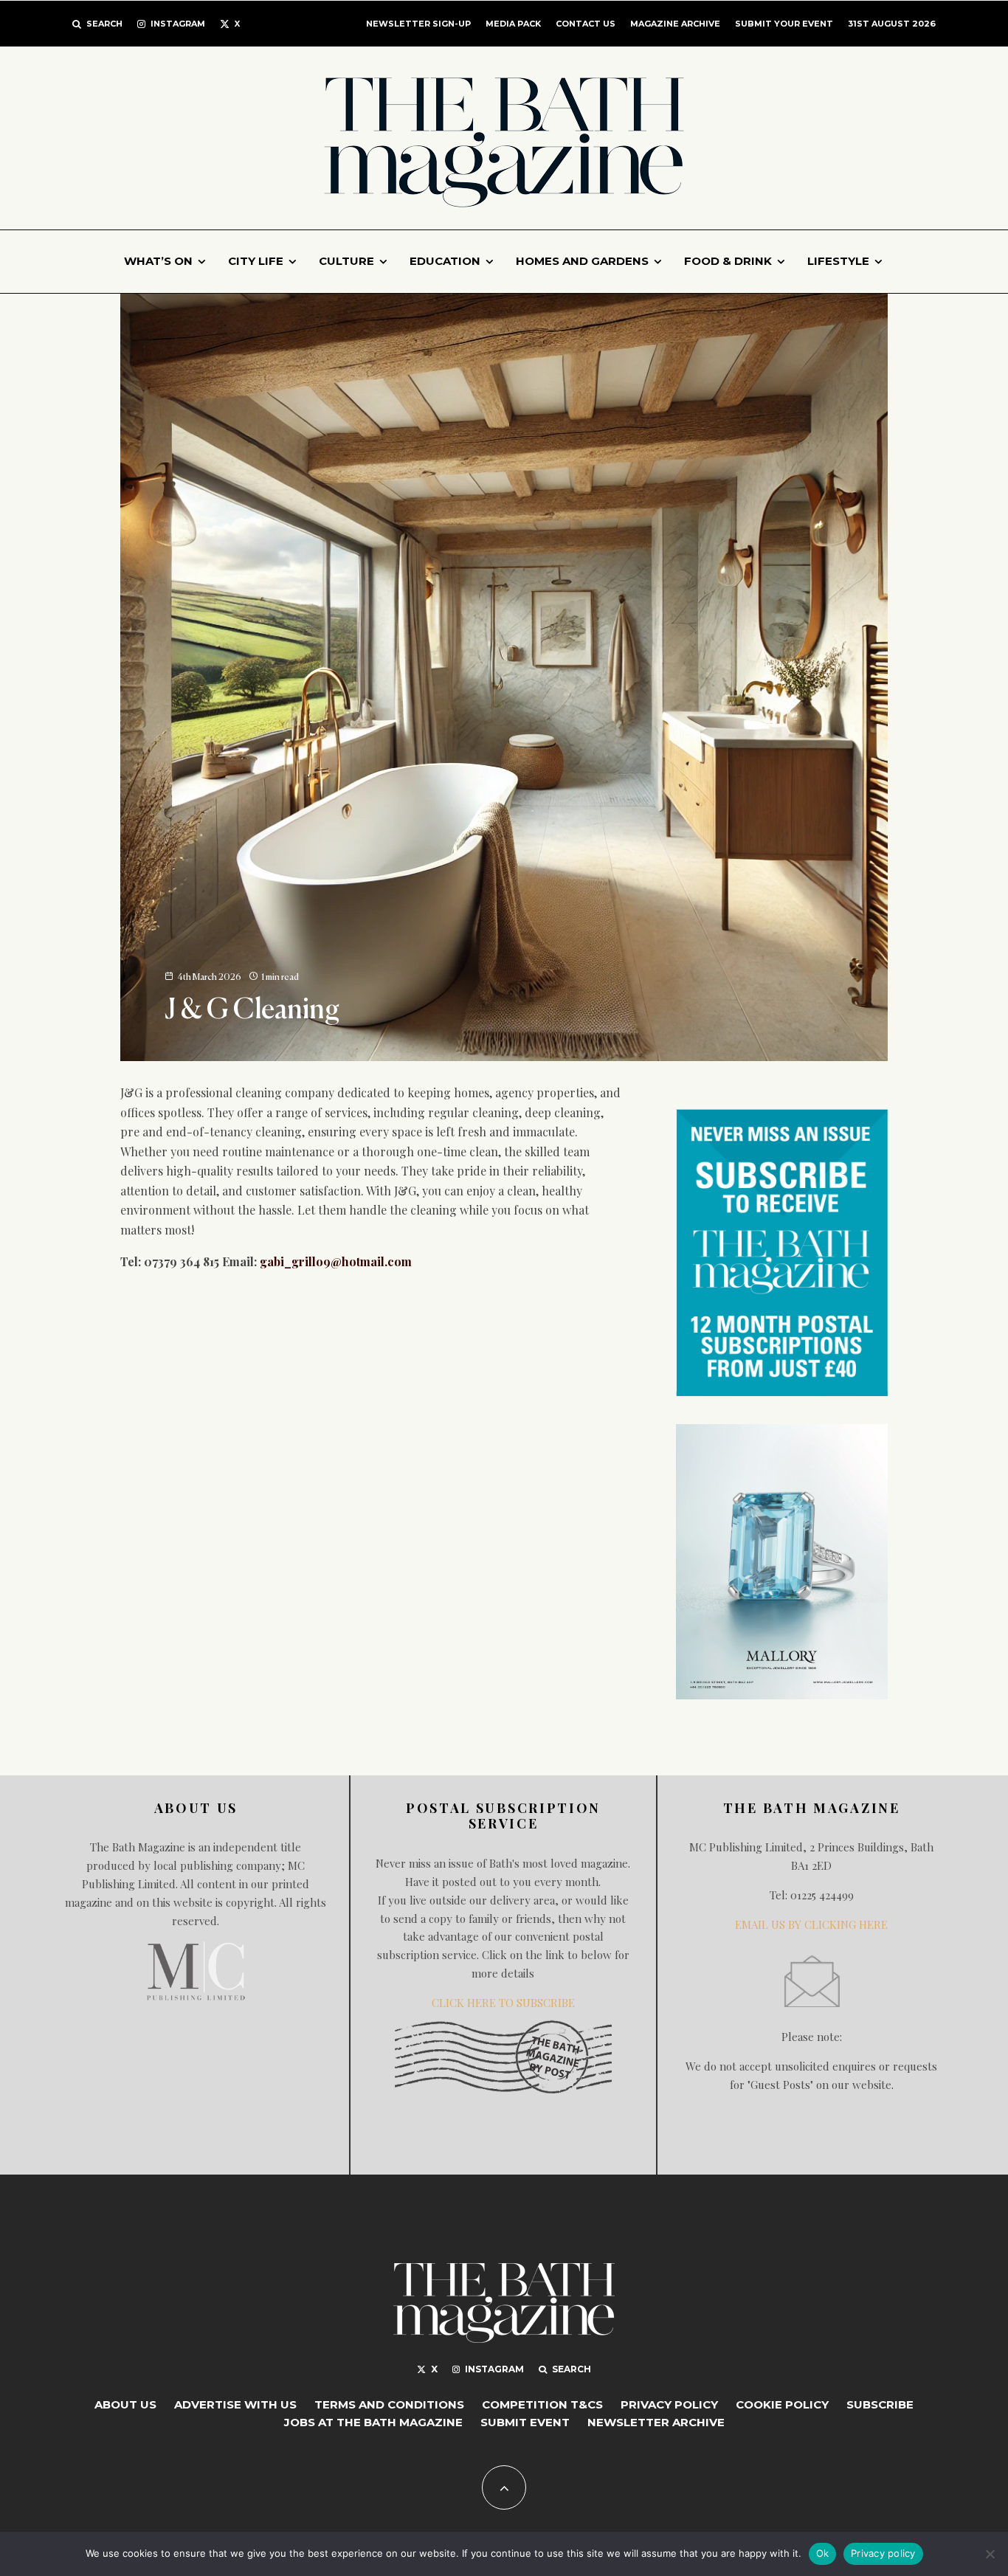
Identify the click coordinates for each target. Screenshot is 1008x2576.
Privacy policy (883, 2553)
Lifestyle (838, 261)
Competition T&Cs (542, 2404)
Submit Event (525, 2422)
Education (445, 261)
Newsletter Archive (656, 2422)
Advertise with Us (235, 2404)
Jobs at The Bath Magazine (373, 2422)
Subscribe (880, 2404)
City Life (256, 261)
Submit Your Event (784, 24)
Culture (346, 261)
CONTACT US (586, 24)
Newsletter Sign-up (418, 24)
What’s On (158, 261)
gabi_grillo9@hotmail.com (336, 1261)
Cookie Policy (782, 2404)
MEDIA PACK (513, 24)
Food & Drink (728, 261)
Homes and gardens (582, 261)
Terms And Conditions (389, 2404)
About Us (125, 2404)
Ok (823, 2553)
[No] (990, 2554)
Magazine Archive (675, 24)
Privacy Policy (669, 2404)
